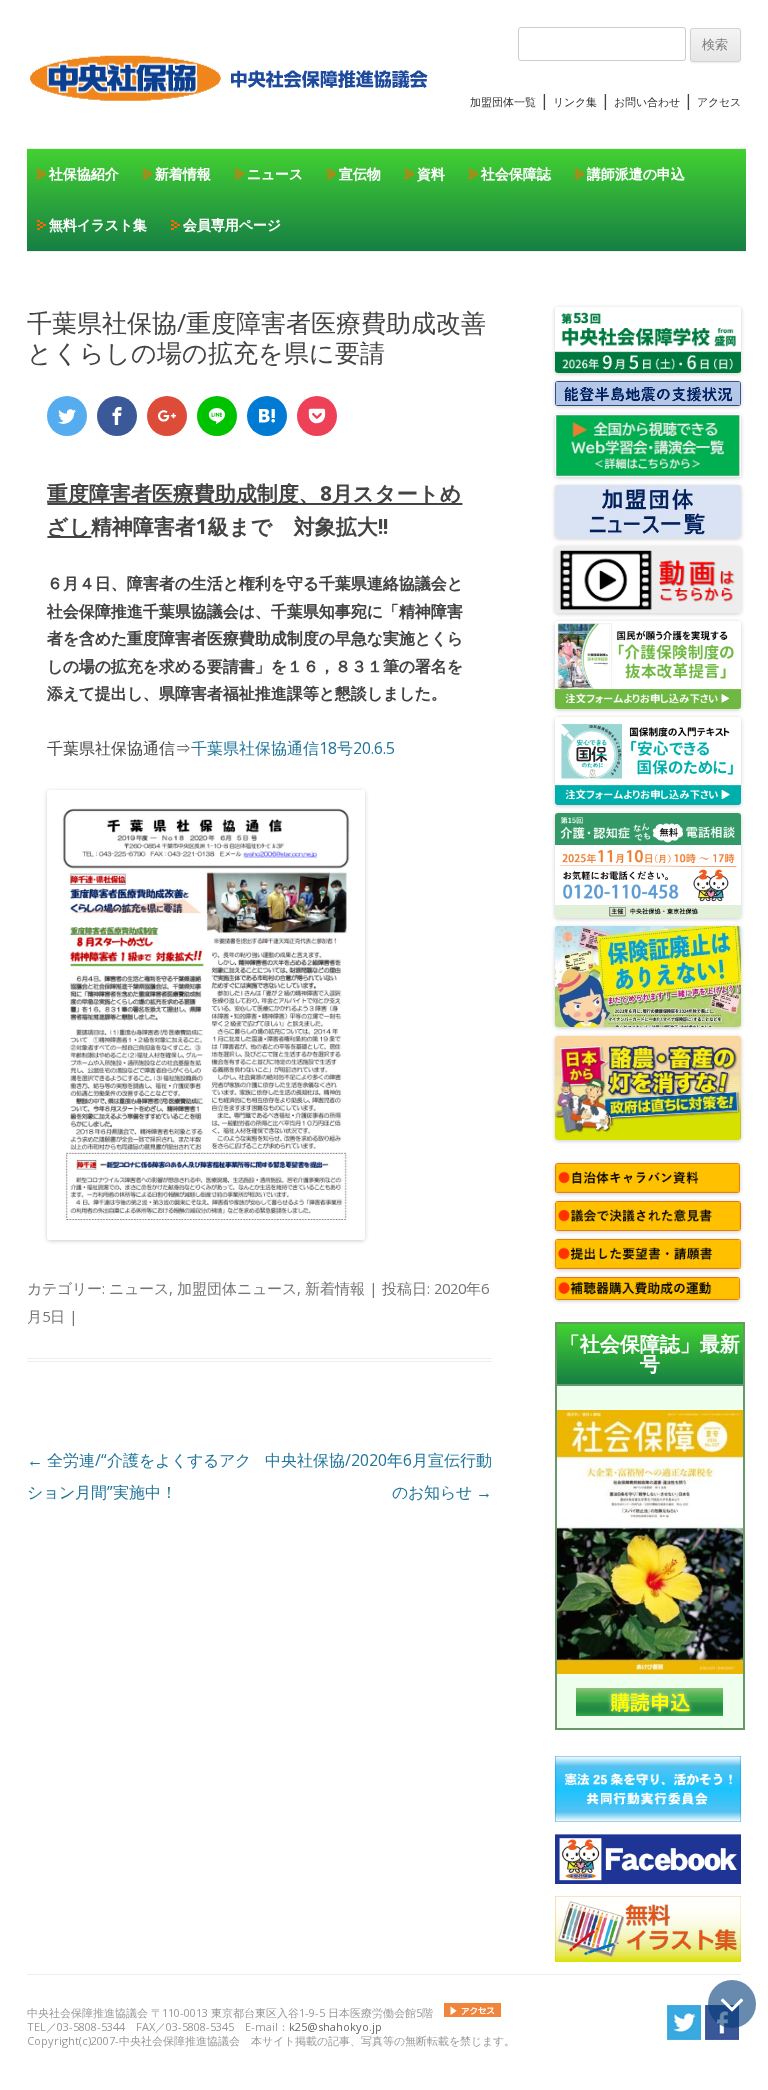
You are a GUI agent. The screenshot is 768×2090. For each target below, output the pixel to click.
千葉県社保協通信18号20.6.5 (293, 748)
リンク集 (575, 101)
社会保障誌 (516, 173)
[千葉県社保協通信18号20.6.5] (206, 1234)
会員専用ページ (232, 224)
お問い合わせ (647, 101)
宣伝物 (360, 173)
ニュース (275, 173)
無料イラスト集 (98, 224)
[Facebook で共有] (117, 416)
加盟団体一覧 (503, 101)
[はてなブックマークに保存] (267, 416)
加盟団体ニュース (237, 1288)
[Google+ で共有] (167, 416)
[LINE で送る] (217, 416)
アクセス (719, 101)
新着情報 (183, 173)
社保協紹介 (84, 173)
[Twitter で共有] (67, 416)
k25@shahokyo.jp (335, 2026)
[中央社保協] (232, 120)
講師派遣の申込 (636, 173)
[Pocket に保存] (317, 416)
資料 (431, 173)
